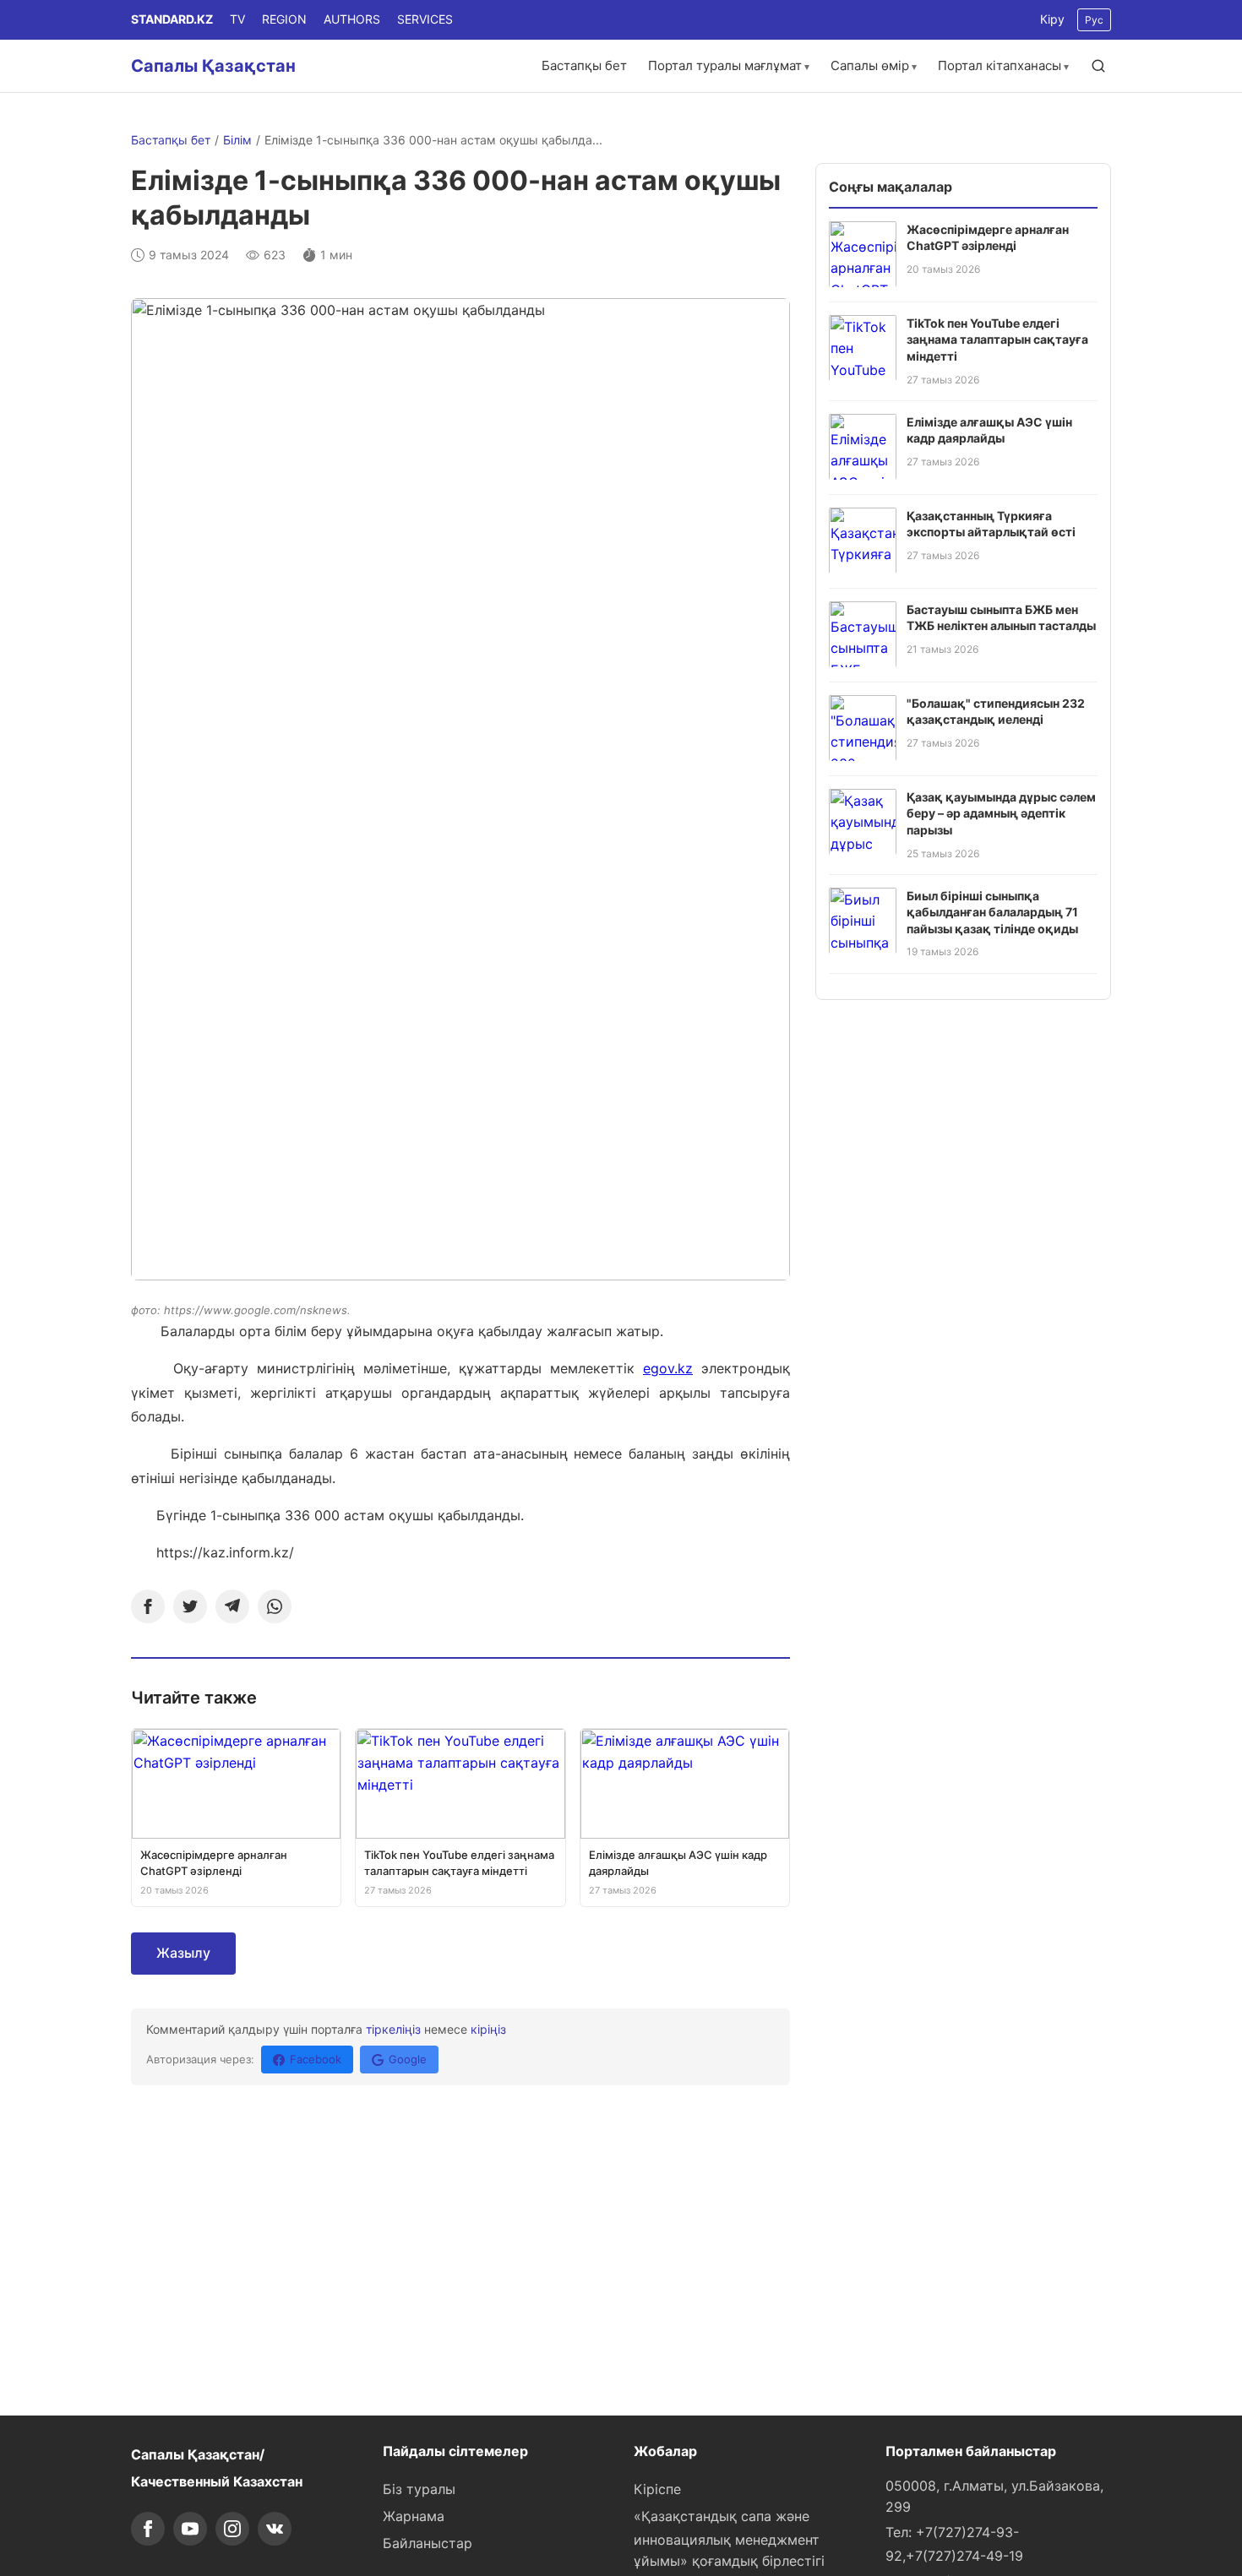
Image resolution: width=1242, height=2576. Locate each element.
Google (408, 2059)
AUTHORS (352, 19)
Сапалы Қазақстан (213, 66)
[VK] (275, 2529)
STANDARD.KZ (172, 19)
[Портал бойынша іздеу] (1098, 66)
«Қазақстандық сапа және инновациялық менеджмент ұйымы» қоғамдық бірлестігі (729, 2539)
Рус (1094, 20)
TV (237, 19)
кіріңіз (488, 2029)
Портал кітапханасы (1000, 65)
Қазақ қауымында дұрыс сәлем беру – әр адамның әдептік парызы (1001, 812)
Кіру (1052, 19)
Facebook (316, 2059)
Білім (237, 140)
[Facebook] (148, 1606)
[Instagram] (232, 2529)
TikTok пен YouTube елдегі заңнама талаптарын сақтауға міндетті (997, 339)
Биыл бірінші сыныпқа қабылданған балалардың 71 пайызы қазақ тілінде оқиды (992, 911)
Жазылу (183, 1953)
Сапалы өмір (870, 65)
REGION (284, 19)
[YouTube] (190, 2529)
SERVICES (425, 19)
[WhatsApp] (275, 1606)
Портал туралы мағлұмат (725, 65)
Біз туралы (419, 2489)
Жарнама (414, 2516)
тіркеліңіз (393, 2029)
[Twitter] (190, 1606)
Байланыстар (428, 2543)
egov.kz (668, 1368)
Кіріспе (657, 2489)
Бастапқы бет (584, 65)
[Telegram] (232, 1606)
